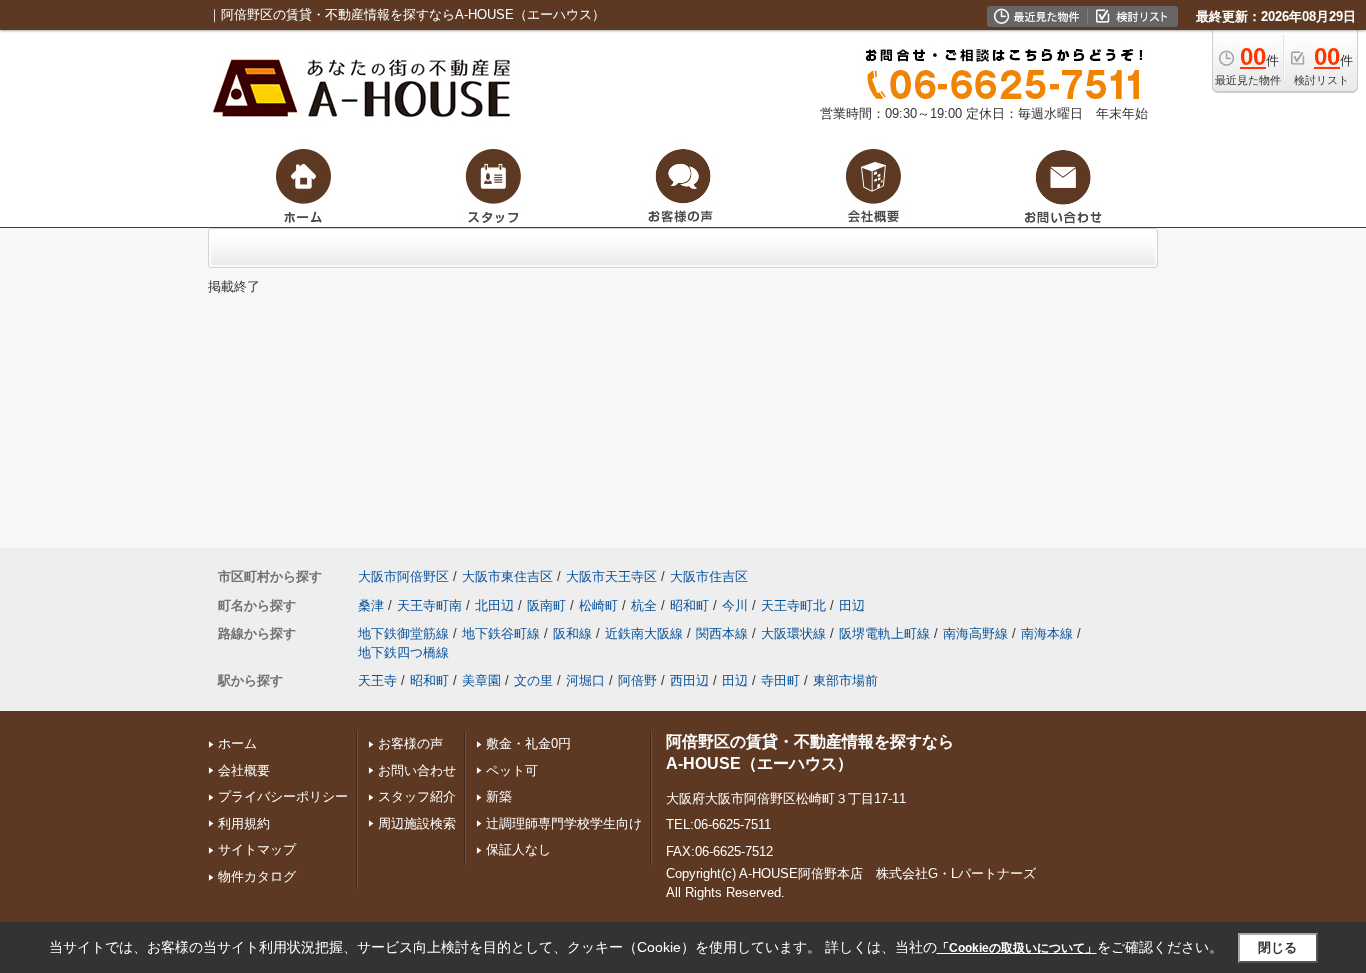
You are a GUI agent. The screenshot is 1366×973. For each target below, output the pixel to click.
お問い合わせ (417, 770)
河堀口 (585, 680)
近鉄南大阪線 (644, 633)
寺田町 (780, 680)
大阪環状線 (793, 633)
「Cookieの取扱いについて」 (1017, 948)
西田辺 (689, 680)
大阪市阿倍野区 (403, 576)
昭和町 (689, 605)
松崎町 (598, 605)
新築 (499, 796)
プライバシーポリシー (283, 796)
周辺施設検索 (417, 823)
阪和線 (572, 633)
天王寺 (377, 680)
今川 (735, 605)
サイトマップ (257, 849)
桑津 (371, 605)
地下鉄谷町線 (501, 633)
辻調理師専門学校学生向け (564, 823)
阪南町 (546, 605)
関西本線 (722, 633)
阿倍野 (637, 680)
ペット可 (512, 770)
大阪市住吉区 (709, 576)
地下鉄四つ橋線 (403, 652)
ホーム (237, 743)
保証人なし (518, 849)
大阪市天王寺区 (611, 576)
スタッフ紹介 (417, 796)
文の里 (533, 680)
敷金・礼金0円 (528, 743)
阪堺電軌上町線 (884, 633)
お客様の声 (410, 743)
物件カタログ (257, 876)
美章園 (481, 680)
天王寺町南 (429, 605)
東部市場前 (845, 680)
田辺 (852, 605)
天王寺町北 (793, 605)
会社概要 (244, 770)
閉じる (1277, 947)
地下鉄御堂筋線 (403, 633)
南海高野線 (975, 633)
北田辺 (494, 605)
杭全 (644, 605)
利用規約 (244, 823)
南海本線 (1047, 633)
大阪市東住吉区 (507, 576)
